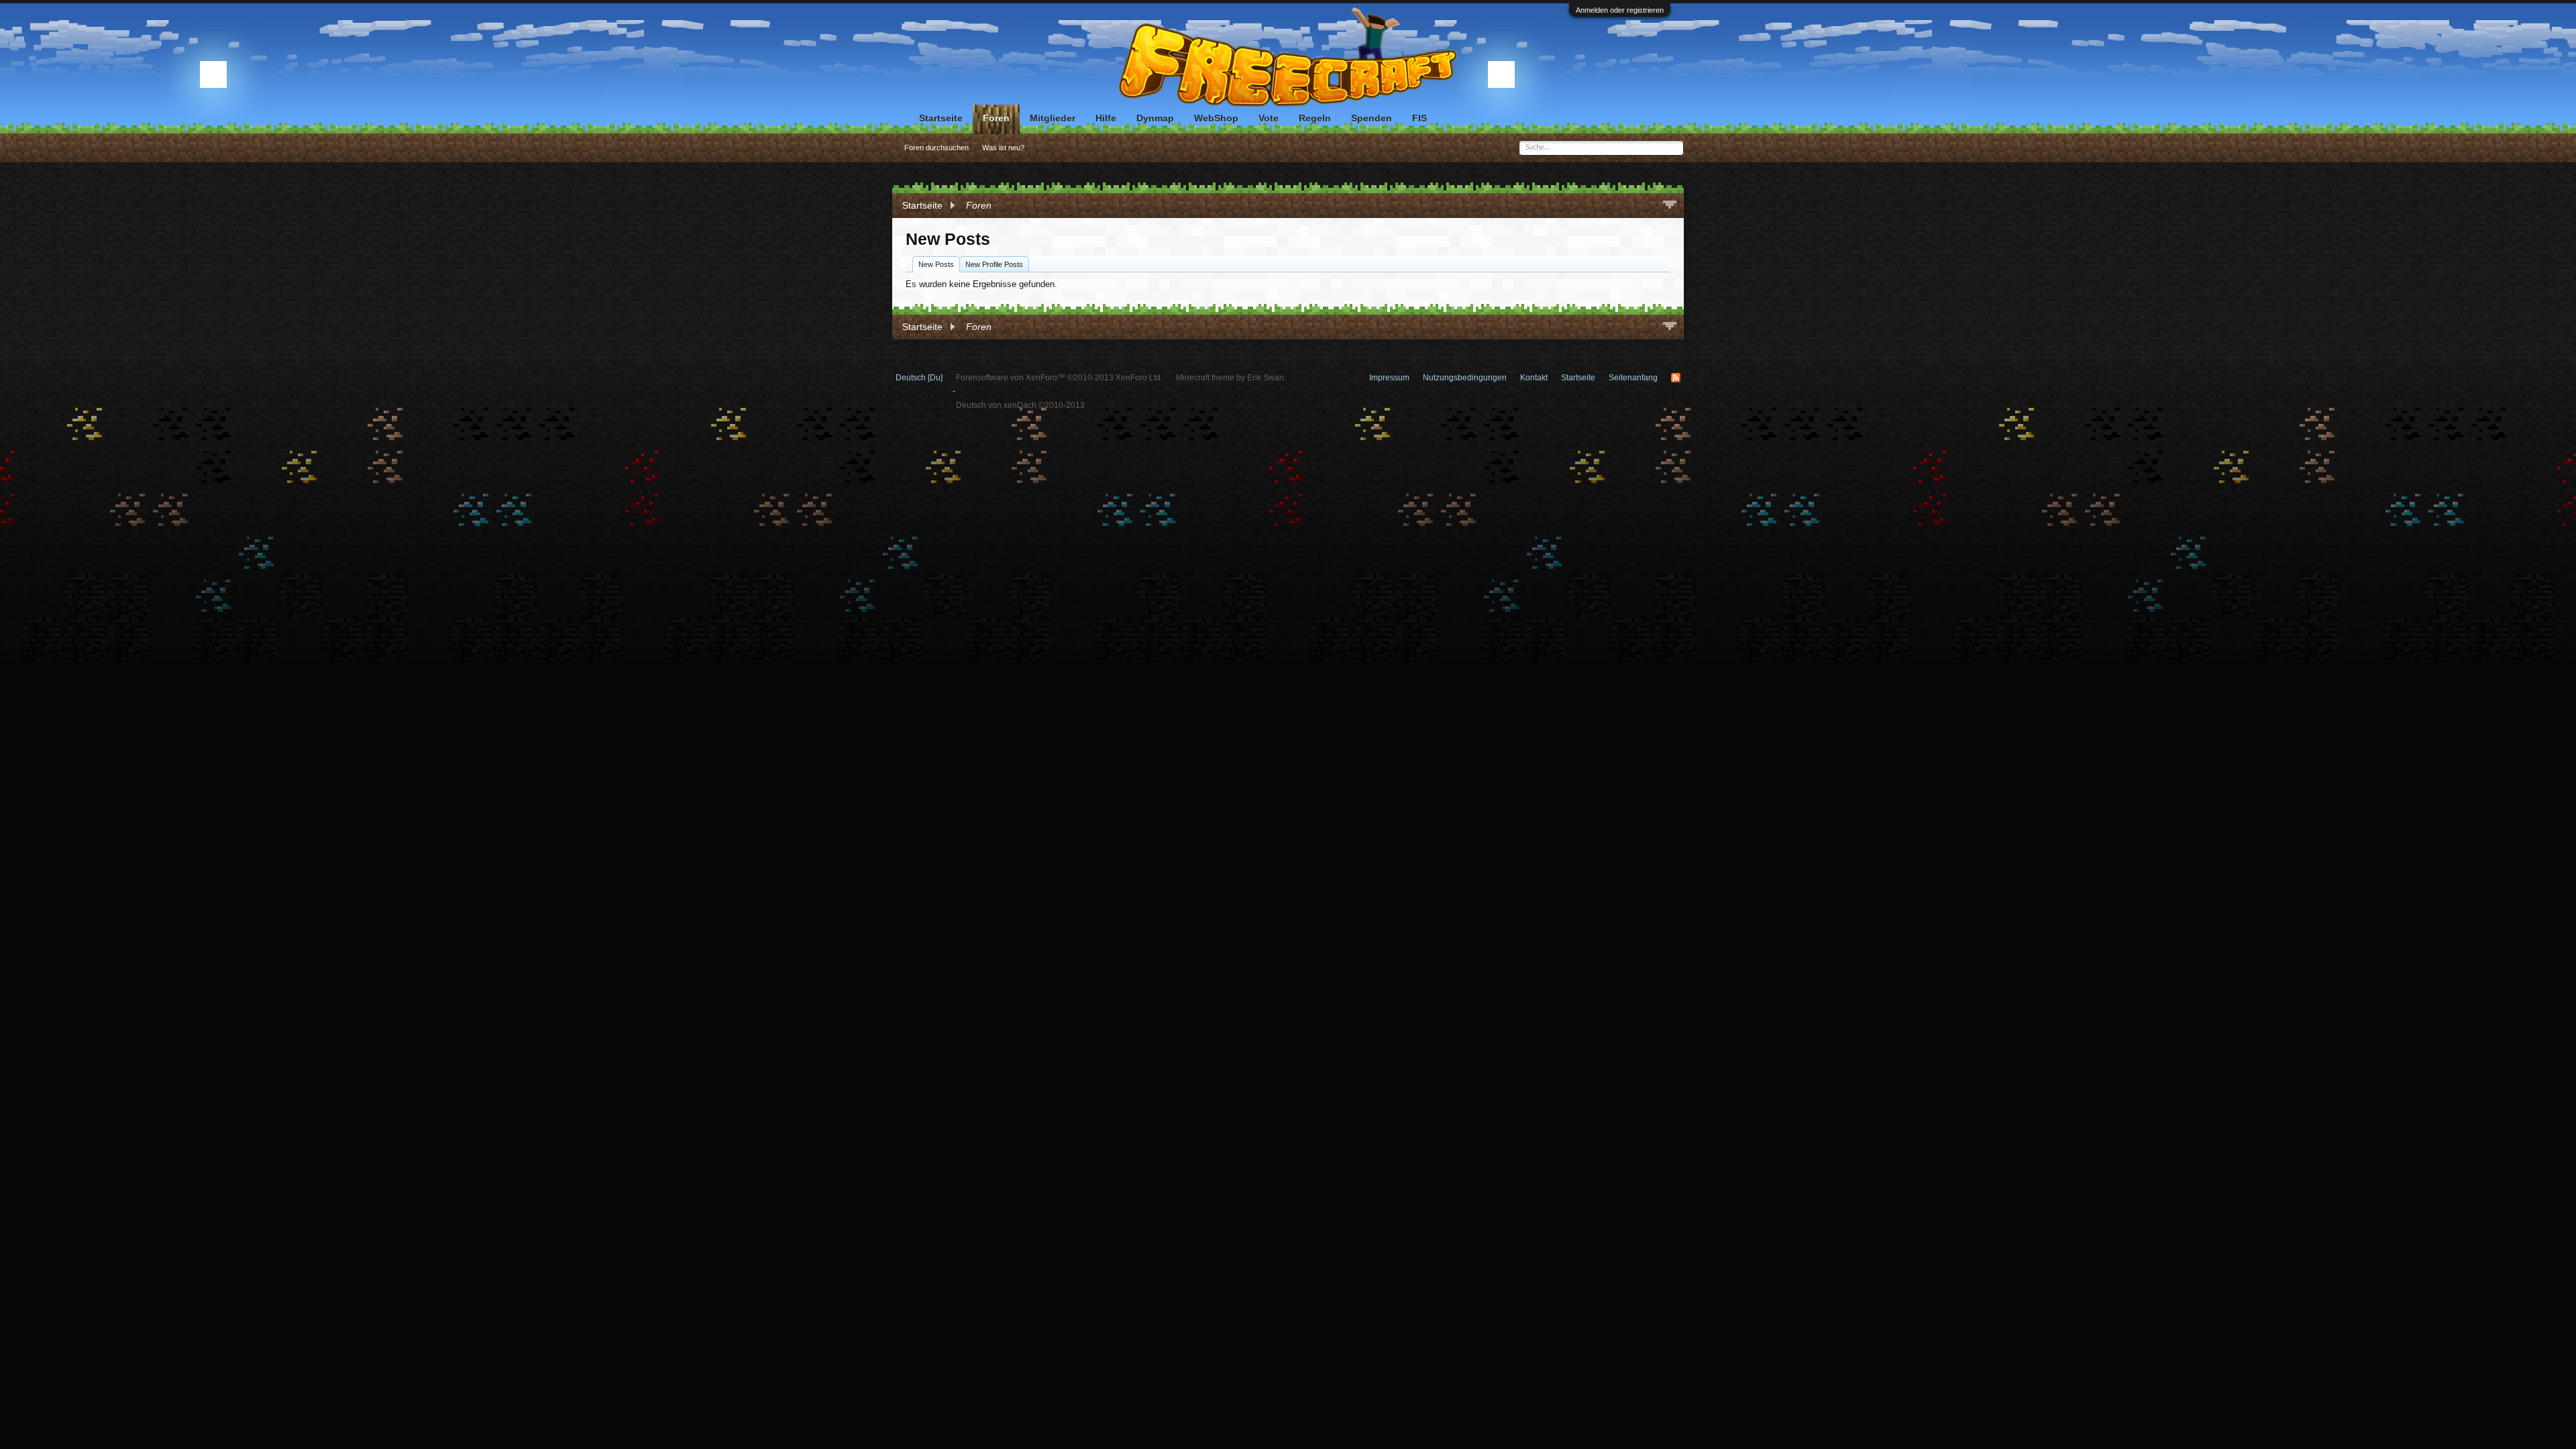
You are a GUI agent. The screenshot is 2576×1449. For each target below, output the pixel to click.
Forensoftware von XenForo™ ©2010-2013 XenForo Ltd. (1059, 378)
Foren (996, 118)
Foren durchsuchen (936, 148)
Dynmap (1155, 118)
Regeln (1315, 118)
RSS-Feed (1676, 378)
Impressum (1389, 378)
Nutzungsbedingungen (1465, 378)
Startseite (941, 118)
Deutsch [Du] (919, 378)
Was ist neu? (1003, 148)
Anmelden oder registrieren (1620, 10)
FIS (1419, 118)
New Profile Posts (994, 264)
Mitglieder (1053, 118)
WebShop (1216, 118)
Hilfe (1106, 118)
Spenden (1372, 118)
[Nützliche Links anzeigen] (1670, 206)
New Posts (936, 264)
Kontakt (1534, 378)
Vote (1269, 118)
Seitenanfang (1633, 378)
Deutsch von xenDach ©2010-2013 (1020, 405)
